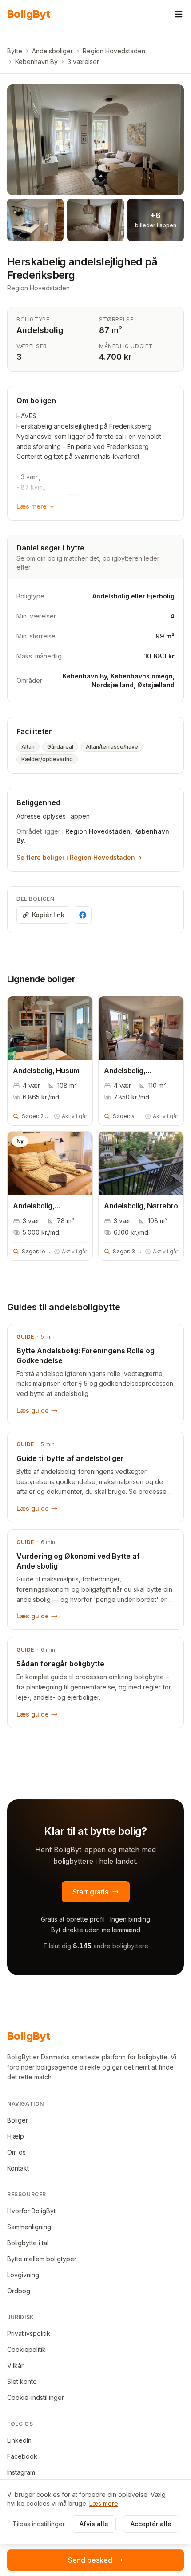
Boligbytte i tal (28, 2243)
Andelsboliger (52, 51)
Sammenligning (29, 2227)
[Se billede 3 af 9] (95, 220)
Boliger (18, 2120)
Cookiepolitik (26, 2349)
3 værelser (83, 62)
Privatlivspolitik (29, 2333)
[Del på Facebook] (83, 915)
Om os (16, 2152)
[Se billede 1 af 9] (95, 140)
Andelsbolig (40, 330)
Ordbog (19, 2291)
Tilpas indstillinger (39, 2524)
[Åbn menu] (179, 14)
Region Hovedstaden (114, 51)
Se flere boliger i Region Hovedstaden (76, 857)
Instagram (21, 2472)
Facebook (22, 2456)
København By (36, 62)
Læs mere (32, 506)
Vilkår (15, 2365)
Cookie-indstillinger (36, 2397)
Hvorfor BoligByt (31, 2211)
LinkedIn (19, 2440)
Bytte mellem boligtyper (42, 2259)
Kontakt (18, 2168)
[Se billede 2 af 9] (35, 220)
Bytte (15, 51)
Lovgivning (23, 2275)
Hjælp (16, 2136)
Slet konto (22, 2381)
